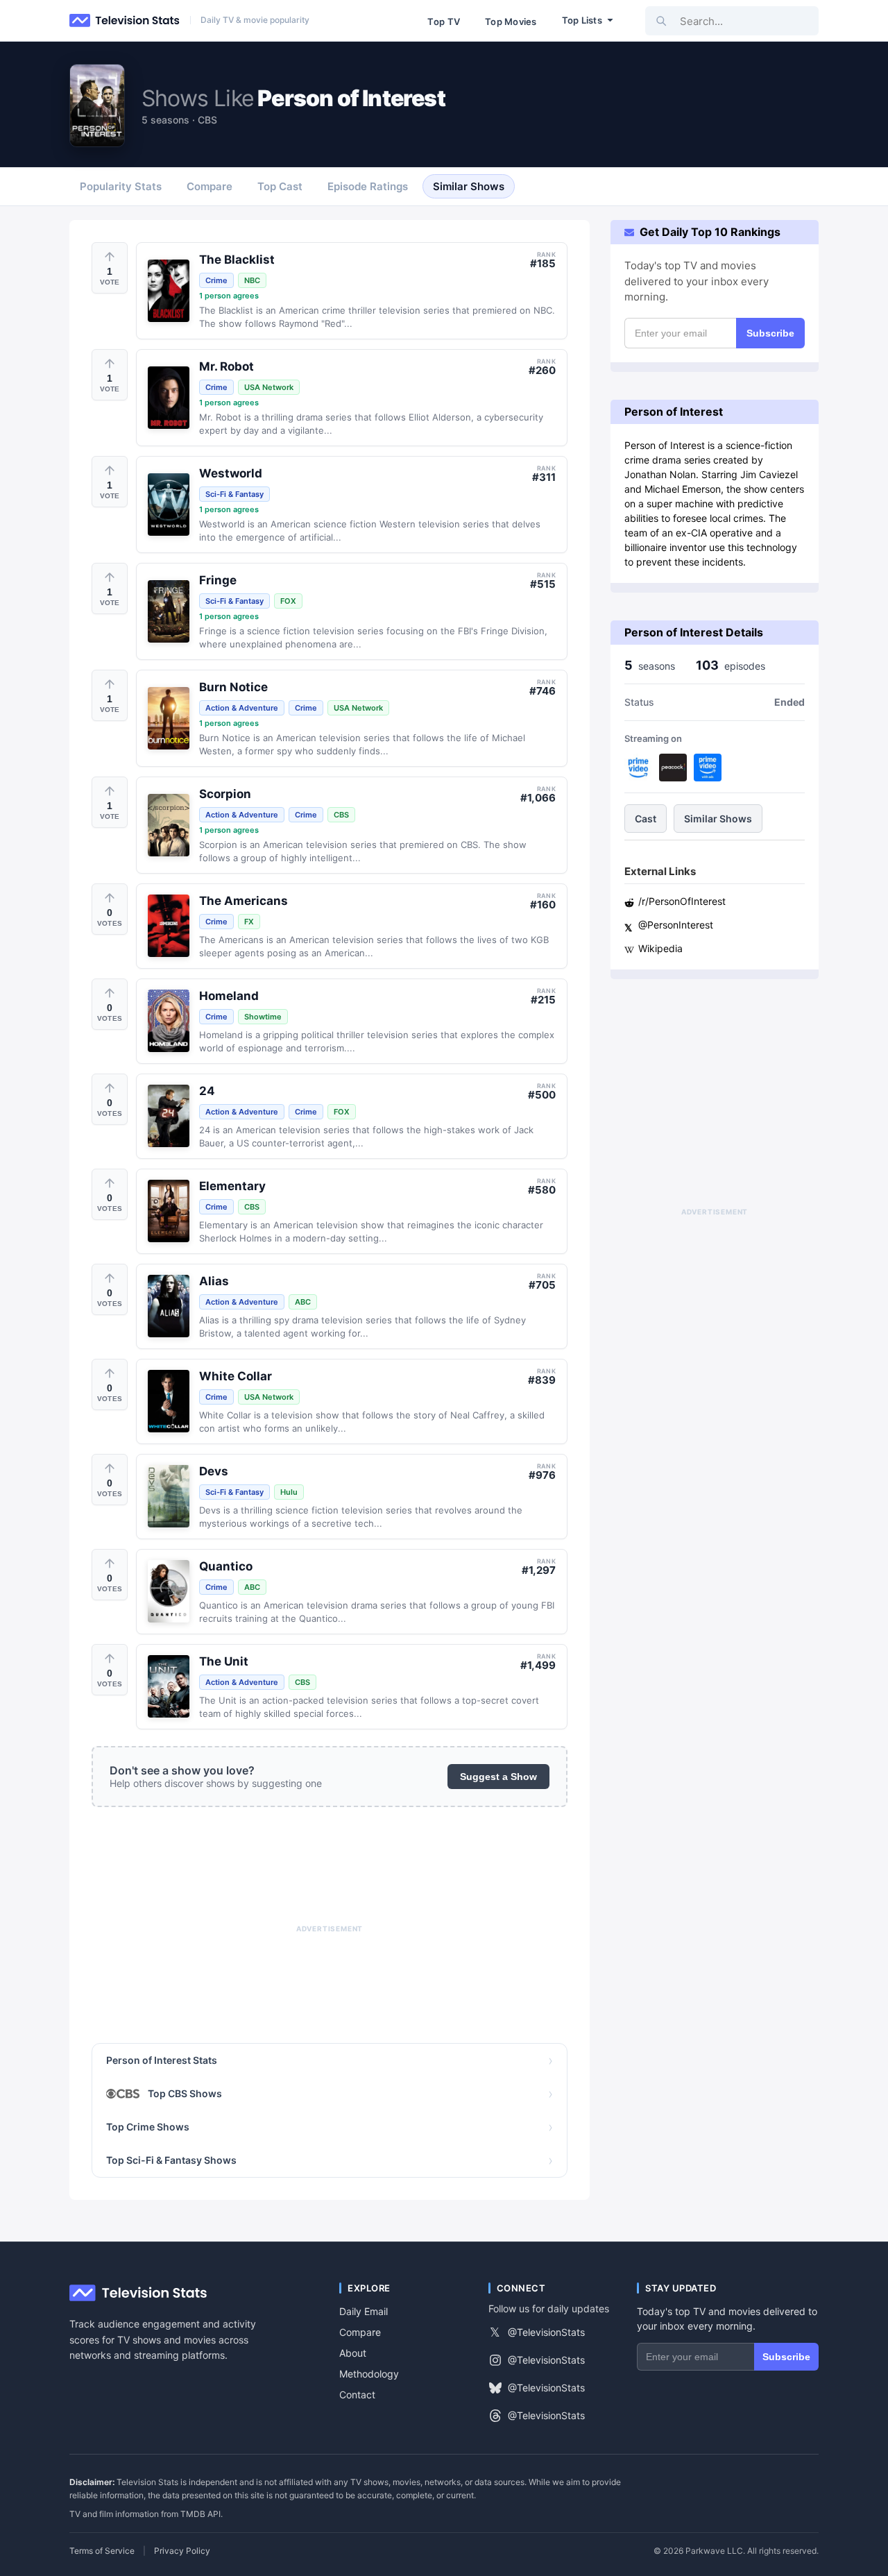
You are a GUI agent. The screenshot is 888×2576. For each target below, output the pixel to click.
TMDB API (200, 2514)
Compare (360, 2332)
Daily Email (364, 2311)
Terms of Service (102, 2551)
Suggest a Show (498, 1777)
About (353, 2353)
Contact (357, 2395)
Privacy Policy (182, 2551)
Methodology (369, 2374)
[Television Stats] (125, 21)
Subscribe (770, 333)
